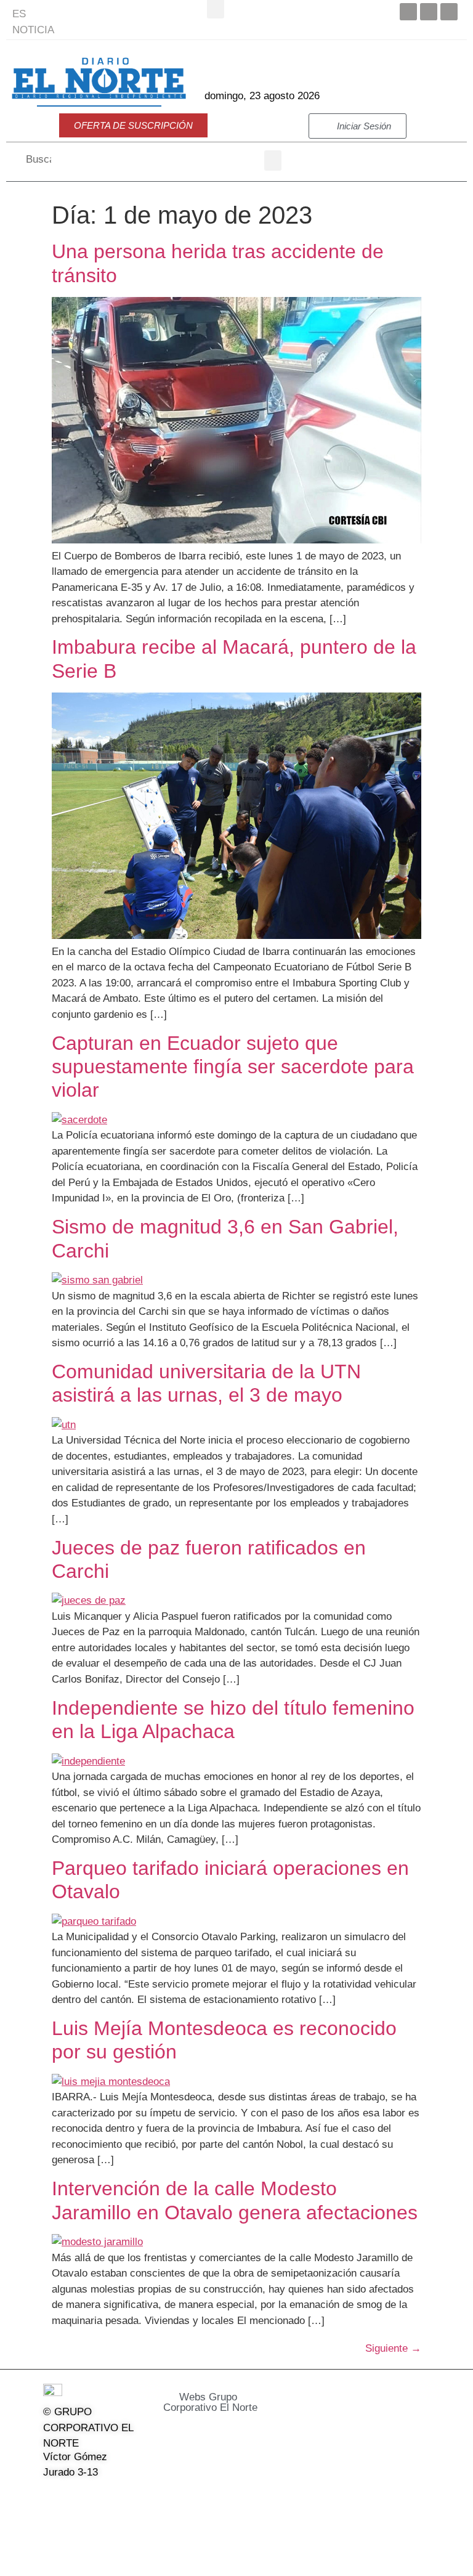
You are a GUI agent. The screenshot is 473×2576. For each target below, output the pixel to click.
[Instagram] (114, 2498)
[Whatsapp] (83, 2526)
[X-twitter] (83, 2498)
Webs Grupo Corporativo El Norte (210, 2402)
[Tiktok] (51, 2526)
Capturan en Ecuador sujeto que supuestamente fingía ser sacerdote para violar (233, 1067)
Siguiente (393, 2348)
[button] (273, 160)
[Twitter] (429, 12)
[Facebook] (408, 12)
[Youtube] (449, 12)
